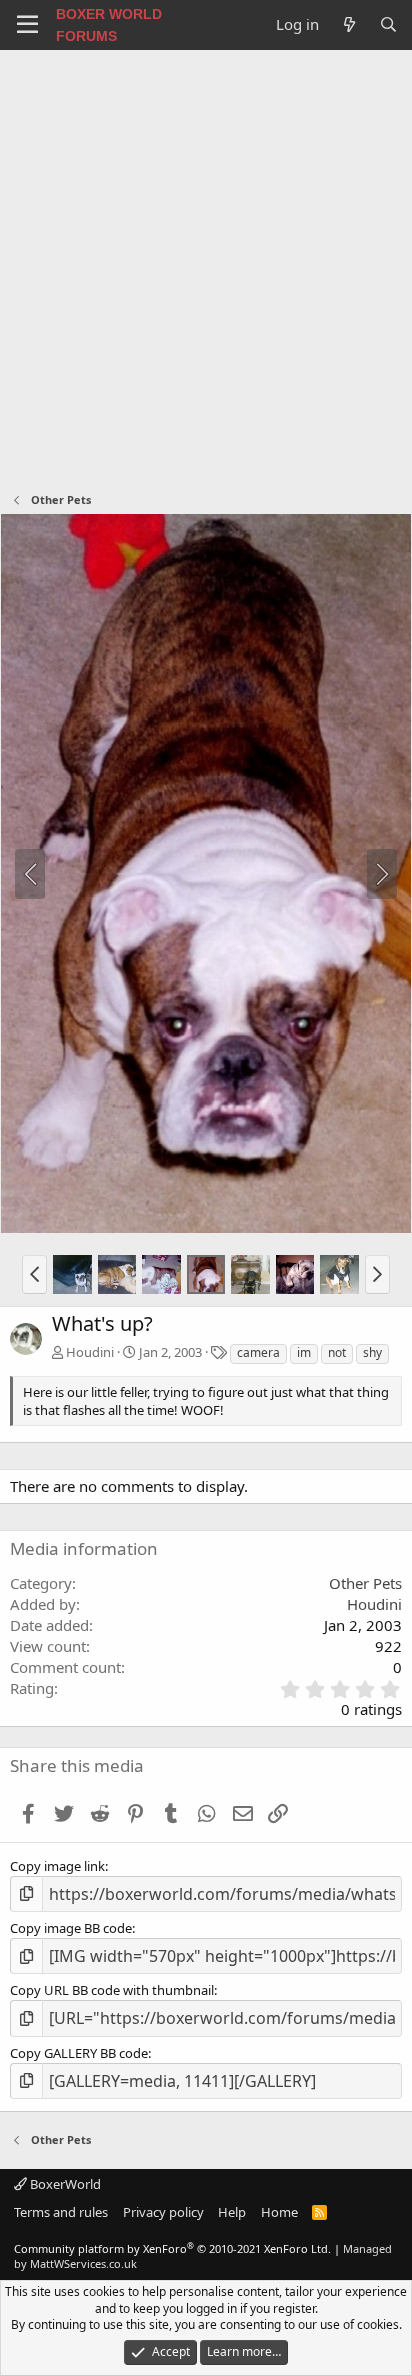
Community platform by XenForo (172, 2248)
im (304, 1352)
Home (279, 2212)
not (337, 1352)
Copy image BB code (71, 1928)
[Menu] (27, 25)
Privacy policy (163, 2212)
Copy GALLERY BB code (79, 2053)
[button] (34, 1274)
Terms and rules (61, 2212)
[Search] (388, 24)
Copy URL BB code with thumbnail (112, 1990)
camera (258, 1352)
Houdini (90, 1352)
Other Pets (365, 1583)
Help (232, 2212)
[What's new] (348, 24)
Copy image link (57, 1866)
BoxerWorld (64, 2184)
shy (372, 1352)
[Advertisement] (206, 266)
